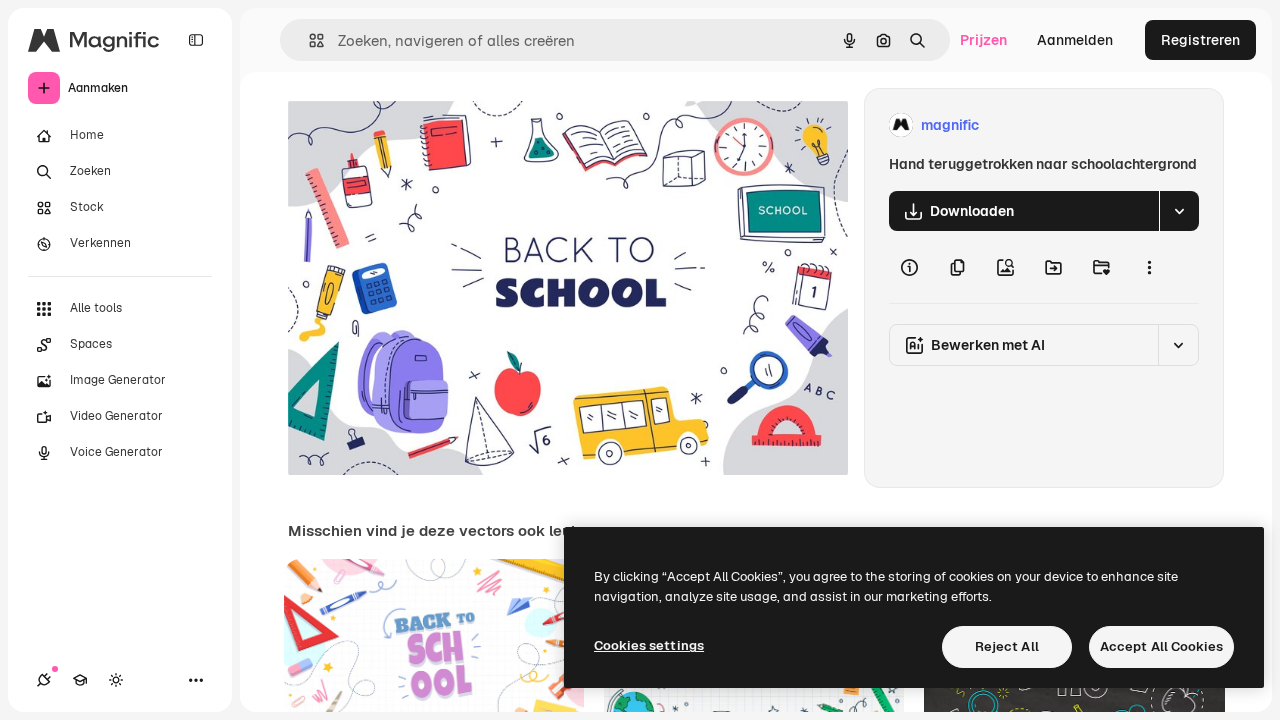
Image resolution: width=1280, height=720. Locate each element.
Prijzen (983, 40)
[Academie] (80, 680)
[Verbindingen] (44, 680)
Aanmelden (1075, 40)
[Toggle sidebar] (196, 40)
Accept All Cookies (1161, 646)
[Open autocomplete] (308, 40)
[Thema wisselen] (116, 680)
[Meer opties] (1149, 267)
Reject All (1007, 646)
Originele (419, 125)
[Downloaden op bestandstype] (1179, 211)
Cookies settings (649, 645)
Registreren (1200, 40)
